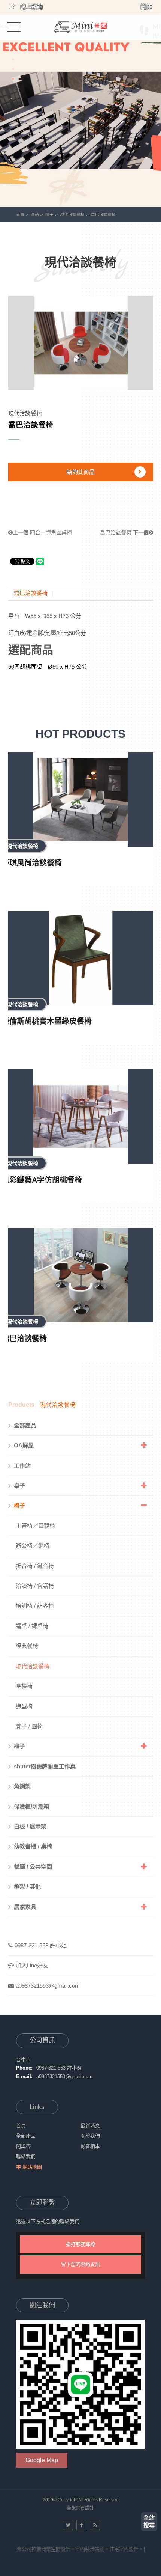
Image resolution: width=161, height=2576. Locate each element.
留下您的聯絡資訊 (80, 2264)
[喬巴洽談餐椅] (81, 1275)
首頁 (20, 214)
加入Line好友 (32, 1965)
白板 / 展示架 (30, 1826)
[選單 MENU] (14, 26)
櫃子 (19, 1746)
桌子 (19, 1485)
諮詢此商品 (81, 472)
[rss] (95, 2525)
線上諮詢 (31, 7)
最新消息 (90, 2126)
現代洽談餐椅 (72, 214)
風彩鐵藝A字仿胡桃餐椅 (42, 1180)
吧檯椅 (24, 1686)
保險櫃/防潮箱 (31, 1807)
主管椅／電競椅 (35, 1526)
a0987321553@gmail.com (48, 1986)
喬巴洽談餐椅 (124, 532)
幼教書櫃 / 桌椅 (33, 1846)
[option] (80, 103)
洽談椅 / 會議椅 (35, 1586)
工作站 (22, 1466)
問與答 (23, 2146)
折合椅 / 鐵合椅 (35, 1566)
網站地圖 (32, 2167)
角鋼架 (22, 1786)
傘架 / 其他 (27, 1886)
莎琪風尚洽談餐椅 (32, 863)
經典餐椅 (27, 1646)
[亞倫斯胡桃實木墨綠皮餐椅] (81, 958)
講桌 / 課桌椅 (32, 1626)
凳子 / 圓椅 (29, 1726)
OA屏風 (24, 1445)
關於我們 (90, 2136)
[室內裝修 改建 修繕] (80, 27)
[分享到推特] (68, 2525)
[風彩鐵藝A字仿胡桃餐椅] (81, 1117)
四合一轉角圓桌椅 (42, 532)
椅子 (49, 214)
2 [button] (13, 69)
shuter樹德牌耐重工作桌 (45, 1766)
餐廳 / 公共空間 (33, 1867)
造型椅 (24, 1706)
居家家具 (25, 1907)
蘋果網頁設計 (80, 2508)
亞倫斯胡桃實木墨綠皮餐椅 (47, 1021)
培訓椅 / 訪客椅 (35, 1606)
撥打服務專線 (80, 2244)
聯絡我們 (26, 2156)
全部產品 (25, 1425)
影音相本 (90, 2146)
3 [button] (13, 79)
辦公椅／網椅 (33, 1546)
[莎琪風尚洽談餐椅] (81, 799)
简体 (146, 7)
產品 (35, 214)
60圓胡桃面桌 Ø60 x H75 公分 (48, 667)
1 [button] (13, 59)
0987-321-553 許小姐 (41, 1945)
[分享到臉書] (81, 2525)
